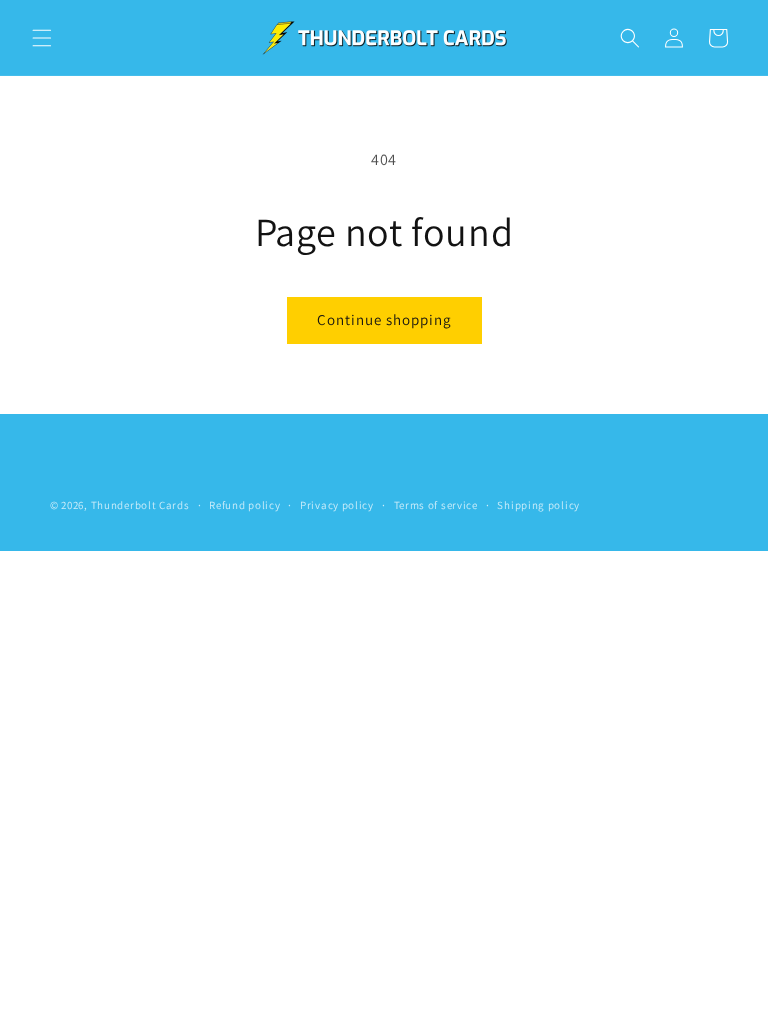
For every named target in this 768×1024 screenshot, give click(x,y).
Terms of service (436, 505)
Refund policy (244, 505)
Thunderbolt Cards (140, 505)
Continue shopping (384, 319)
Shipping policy (538, 505)
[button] (42, 38)
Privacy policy (337, 505)
